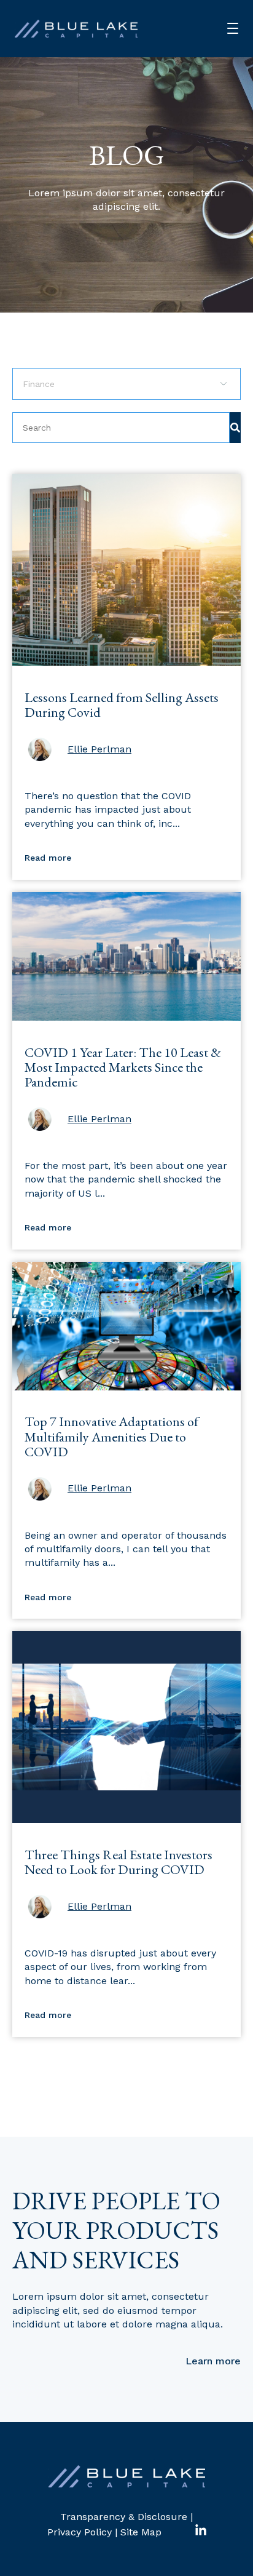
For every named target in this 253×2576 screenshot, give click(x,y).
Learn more (213, 2361)
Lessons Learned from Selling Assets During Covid (122, 705)
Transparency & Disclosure (124, 2517)
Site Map (141, 2532)
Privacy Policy (80, 2532)
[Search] (235, 428)
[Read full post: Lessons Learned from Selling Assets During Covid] (126, 662)
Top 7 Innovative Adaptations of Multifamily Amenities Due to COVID (111, 1436)
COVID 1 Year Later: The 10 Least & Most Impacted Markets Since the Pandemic (123, 1067)
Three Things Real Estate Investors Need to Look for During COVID (119, 1862)
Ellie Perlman (99, 749)
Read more (48, 858)
